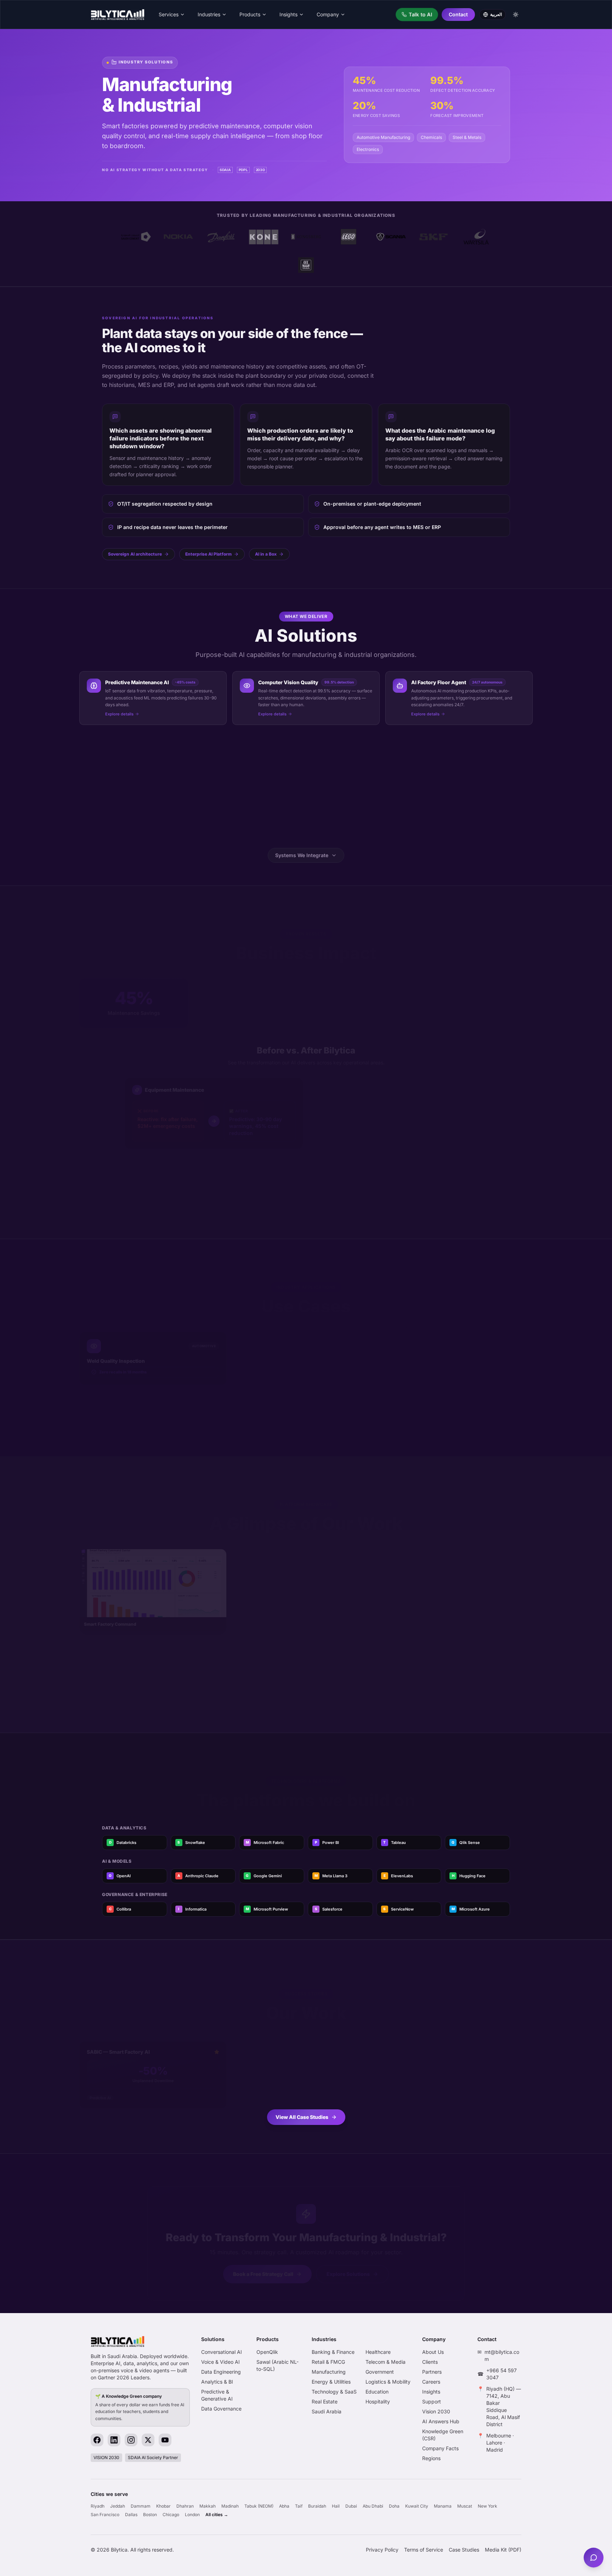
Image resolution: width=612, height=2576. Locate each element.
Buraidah (317, 2506)
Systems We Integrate (302, 855)
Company (328, 14)
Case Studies (464, 2550)
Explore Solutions (348, 2264)
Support (432, 2401)
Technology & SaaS (334, 2392)
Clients (430, 2362)
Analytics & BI (217, 2382)
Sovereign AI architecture (135, 554)
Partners (432, 2372)
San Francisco (105, 2515)
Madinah (230, 2506)
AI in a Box (266, 554)
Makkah (208, 2506)
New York (488, 2506)
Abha (284, 2506)
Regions (431, 2458)
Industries (209, 14)
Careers (431, 2382)
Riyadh (98, 2506)
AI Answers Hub (441, 2421)
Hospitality (378, 2401)
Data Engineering (221, 2372)
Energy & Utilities (331, 2382)
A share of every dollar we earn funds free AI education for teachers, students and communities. (140, 2407)
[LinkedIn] (114, 2440)
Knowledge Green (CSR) (443, 2435)
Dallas (131, 2515)
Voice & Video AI (220, 2362)
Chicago (171, 2515)
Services (169, 14)
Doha (394, 2506)
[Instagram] (131, 2440)
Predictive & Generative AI (217, 2395)
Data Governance (221, 2409)
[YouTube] (165, 2440)
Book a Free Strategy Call (263, 2264)
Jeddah (118, 2506)
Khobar (163, 2506)
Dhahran (185, 2506)
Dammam (141, 2506)
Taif (299, 2506)
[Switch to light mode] (516, 15)
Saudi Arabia (327, 2411)
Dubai (351, 2506)
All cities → (217, 2515)
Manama (443, 2506)
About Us (433, 2352)
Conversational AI (222, 2352)
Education (377, 2392)
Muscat (465, 2506)
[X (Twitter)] (148, 2440)
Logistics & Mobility (388, 2382)
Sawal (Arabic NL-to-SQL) (277, 2365)
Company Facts (440, 2448)
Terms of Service (424, 2550)
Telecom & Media (386, 2362)
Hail (336, 2506)
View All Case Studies (302, 2117)
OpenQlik (267, 2352)
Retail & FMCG (328, 2362)
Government (380, 2372)
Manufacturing (329, 2372)
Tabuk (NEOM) (259, 2506)
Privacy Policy (382, 2550)
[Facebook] (97, 2440)
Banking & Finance (333, 2352)
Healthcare (378, 2352)
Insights (288, 14)
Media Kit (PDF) (503, 2550)
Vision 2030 (436, 2411)
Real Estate (325, 2401)
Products (250, 14)
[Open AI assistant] (594, 2558)
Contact (458, 14)
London (192, 2515)
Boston (150, 2515)
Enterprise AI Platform (208, 554)
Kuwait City (417, 2506)
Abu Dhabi (373, 2506)
